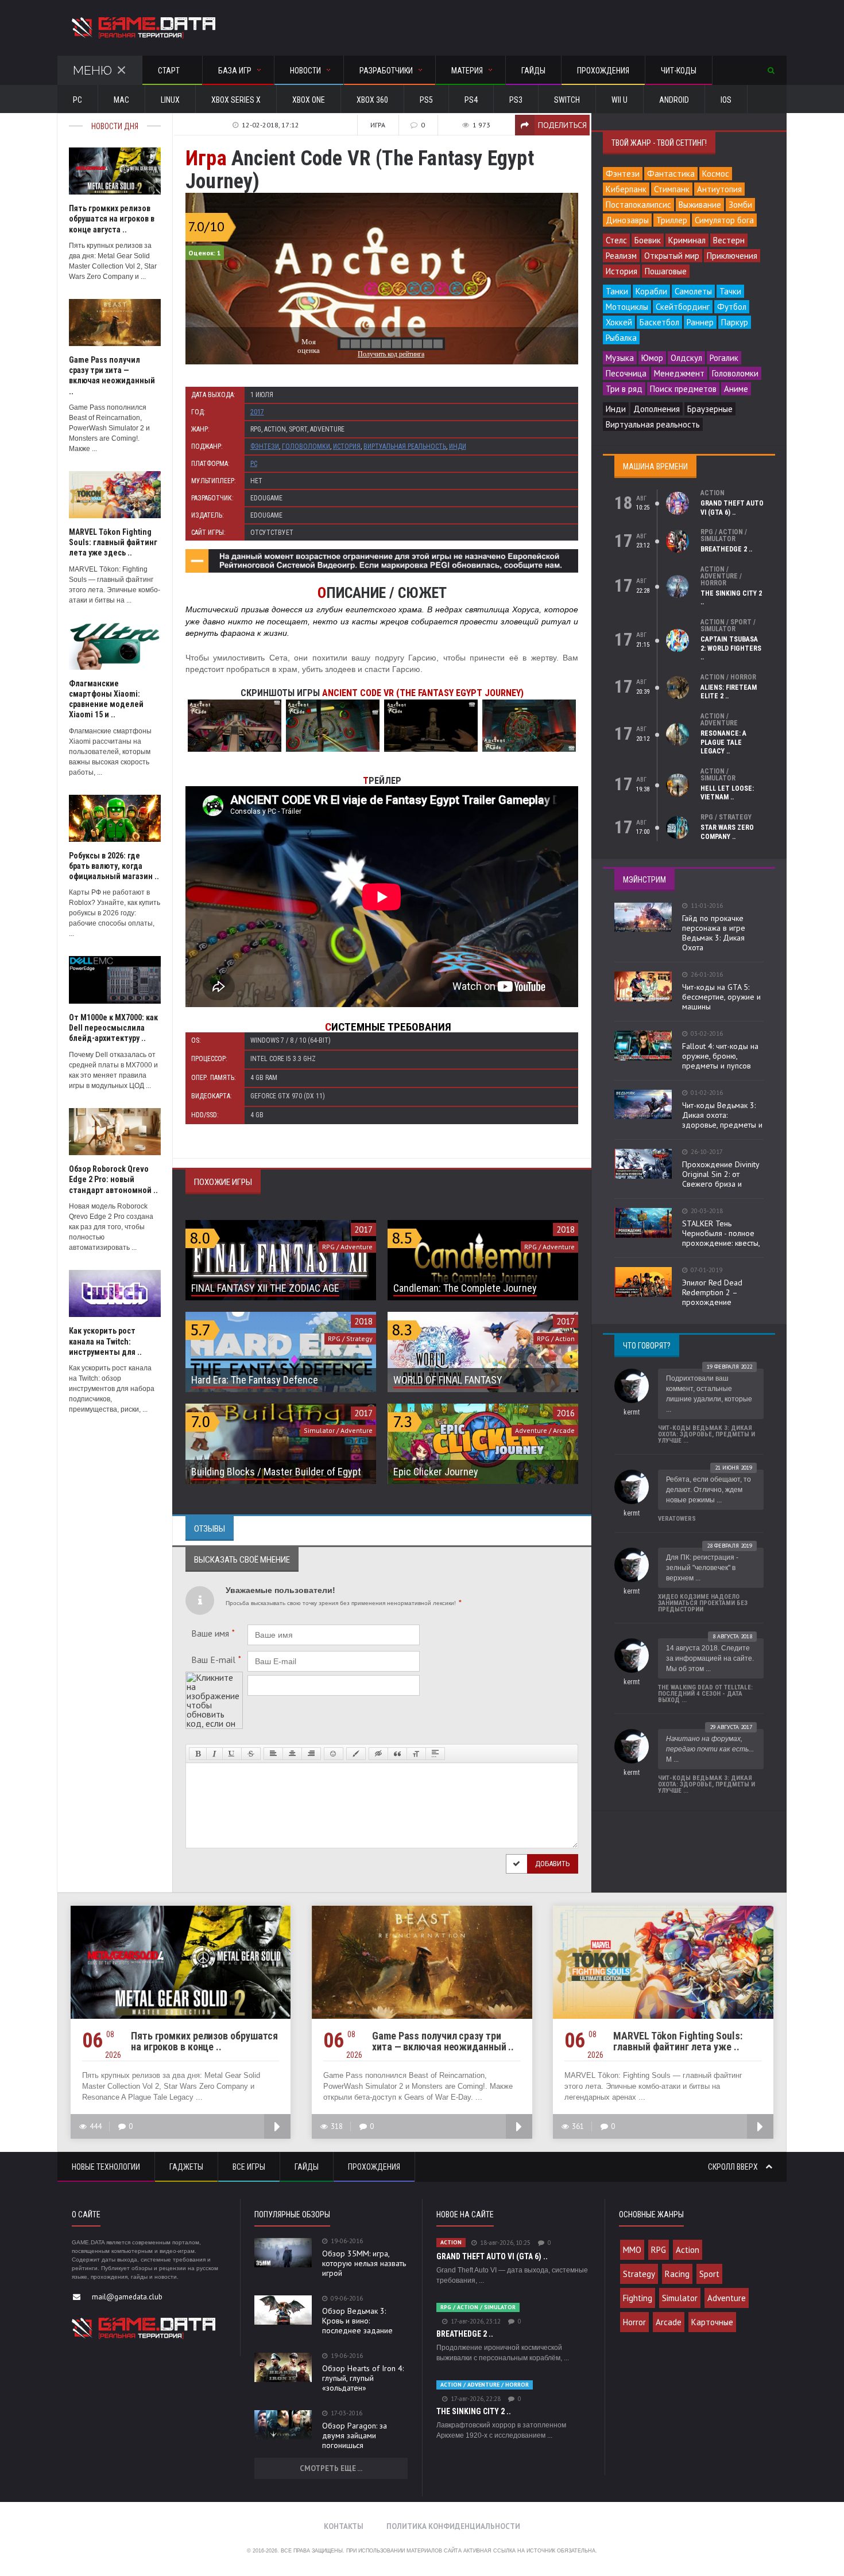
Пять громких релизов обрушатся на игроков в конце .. (204, 2041)
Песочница (626, 373)
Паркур (735, 322)
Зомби (740, 205)
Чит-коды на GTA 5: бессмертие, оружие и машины (721, 997)
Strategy (639, 2274)
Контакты (344, 2526)
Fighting (638, 2298)
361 (578, 2126)
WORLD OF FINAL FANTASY (448, 1380)
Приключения (732, 256)
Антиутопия (719, 189)
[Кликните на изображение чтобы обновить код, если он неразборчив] (214, 1676)
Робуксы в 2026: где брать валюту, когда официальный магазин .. (114, 866)
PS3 (516, 100)
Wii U (620, 100)
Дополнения (657, 409)
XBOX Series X (236, 100)
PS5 (426, 100)
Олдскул (686, 358)
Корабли (651, 291)
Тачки (730, 291)
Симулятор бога (724, 220)
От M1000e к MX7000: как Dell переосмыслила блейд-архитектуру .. (113, 1028)
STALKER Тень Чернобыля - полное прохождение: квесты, (721, 1233)
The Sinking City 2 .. (474, 2411)
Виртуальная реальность (405, 446)
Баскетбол (659, 322)
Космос (716, 174)
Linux (170, 100)
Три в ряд (624, 389)
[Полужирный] (198, 1754)
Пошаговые (666, 271)
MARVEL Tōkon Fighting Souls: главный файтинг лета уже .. (677, 2041)
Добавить (553, 1864)
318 (337, 2126)
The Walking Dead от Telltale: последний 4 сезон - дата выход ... (705, 1694)
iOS (726, 100)
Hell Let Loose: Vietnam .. (727, 793)
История (347, 446)
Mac (121, 100)
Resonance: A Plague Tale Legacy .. (723, 742)
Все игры (249, 2167)
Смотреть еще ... (331, 2468)
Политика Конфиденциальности (453, 2526)
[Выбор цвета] (356, 1754)
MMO (632, 2250)
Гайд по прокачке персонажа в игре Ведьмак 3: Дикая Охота (714, 933)
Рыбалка (621, 338)
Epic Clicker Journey (436, 1472)
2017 (257, 412)
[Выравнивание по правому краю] (311, 1754)
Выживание (700, 205)
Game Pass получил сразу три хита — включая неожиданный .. (443, 2041)
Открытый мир (672, 256)
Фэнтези (265, 446)
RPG (659, 2250)
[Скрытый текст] (378, 1754)
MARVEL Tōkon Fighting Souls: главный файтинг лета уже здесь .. (113, 542)
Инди (458, 446)
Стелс (616, 240)
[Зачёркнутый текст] (251, 1754)
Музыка (620, 358)
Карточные (712, 2322)
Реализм (621, 256)
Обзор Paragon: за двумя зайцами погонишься (355, 2435)
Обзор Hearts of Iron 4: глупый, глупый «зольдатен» (363, 2378)
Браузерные (710, 409)
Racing (677, 2274)
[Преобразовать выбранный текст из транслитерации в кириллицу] (416, 1754)
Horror (634, 2322)
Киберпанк (626, 189)
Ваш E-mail (216, 1660)
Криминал (687, 240)
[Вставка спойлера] (435, 1754)
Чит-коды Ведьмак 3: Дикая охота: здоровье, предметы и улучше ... (706, 1434)
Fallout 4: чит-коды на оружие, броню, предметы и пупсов (720, 1056)
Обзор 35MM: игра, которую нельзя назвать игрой (364, 2263)
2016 (566, 1413)
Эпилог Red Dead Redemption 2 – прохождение (712, 1292)
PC (78, 100)
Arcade (669, 2322)
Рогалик (724, 358)
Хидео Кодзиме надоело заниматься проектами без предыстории (703, 1603)
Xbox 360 (372, 100)
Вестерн (729, 240)
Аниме (736, 389)
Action (688, 2250)
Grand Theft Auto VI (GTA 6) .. (732, 508)
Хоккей (619, 322)
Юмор (652, 358)
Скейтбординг (683, 307)
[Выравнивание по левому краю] (273, 1754)
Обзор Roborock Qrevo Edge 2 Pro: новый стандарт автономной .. (113, 1179)
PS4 (471, 100)
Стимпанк (672, 189)
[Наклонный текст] (214, 1754)
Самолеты (693, 291)
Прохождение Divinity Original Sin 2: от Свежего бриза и (721, 1174)
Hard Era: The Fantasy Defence (255, 1380)
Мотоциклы (627, 307)
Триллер (672, 220)
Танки (617, 291)
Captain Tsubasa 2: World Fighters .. (731, 648)
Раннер (700, 322)
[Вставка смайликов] (334, 1754)
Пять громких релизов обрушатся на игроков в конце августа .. (112, 219)
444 (96, 2126)
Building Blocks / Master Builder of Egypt (276, 1472)
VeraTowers (677, 1519)
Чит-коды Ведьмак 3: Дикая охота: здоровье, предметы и (722, 1115)
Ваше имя (213, 1633)
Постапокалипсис (638, 205)
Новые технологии (106, 2167)
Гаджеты (186, 2167)
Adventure (727, 2298)
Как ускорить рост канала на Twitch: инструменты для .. (105, 1341)
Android (674, 100)
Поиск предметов (683, 389)
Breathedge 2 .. (726, 549)
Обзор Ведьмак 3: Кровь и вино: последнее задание (357, 2321)
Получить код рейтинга (391, 354)
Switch (567, 100)
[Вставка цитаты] (397, 1754)
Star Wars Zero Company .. (727, 832)
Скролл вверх (734, 2167)
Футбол (732, 307)
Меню (92, 70)
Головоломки (306, 446)
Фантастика (671, 174)
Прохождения (603, 71)
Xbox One (309, 100)
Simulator (680, 2298)
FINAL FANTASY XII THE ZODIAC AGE (265, 1288)
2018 (566, 1229)
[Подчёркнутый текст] (232, 1754)
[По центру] (292, 1754)
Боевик (648, 240)
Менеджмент (679, 373)
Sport (709, 2274)
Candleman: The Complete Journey (465, 1288)
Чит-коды (679, 71)
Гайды (533, 71)
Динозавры (627, 220)
